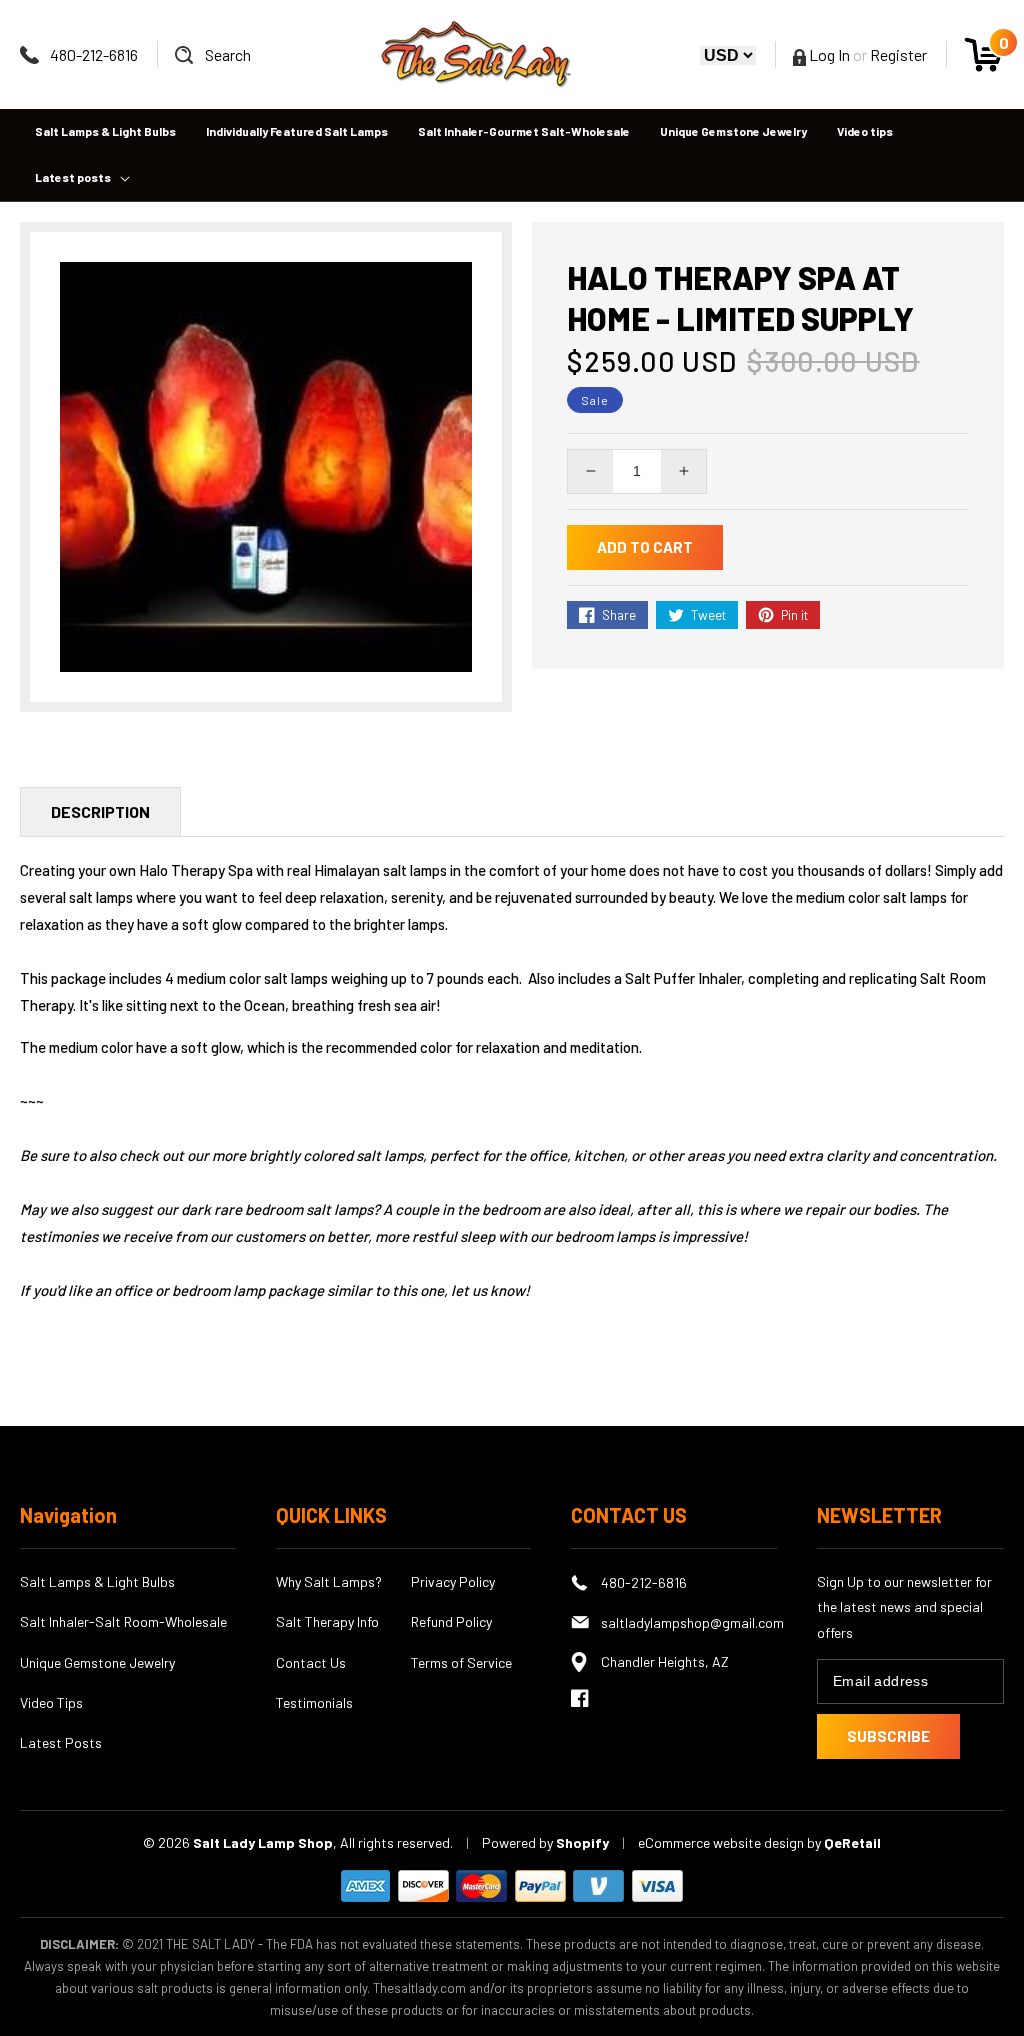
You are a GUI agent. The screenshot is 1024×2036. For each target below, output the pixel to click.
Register (898, 54)
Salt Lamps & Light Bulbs (97, 1581)
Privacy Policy (453, 1581)
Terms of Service (461, 1662)
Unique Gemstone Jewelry (97, 1662)
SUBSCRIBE (888, 1736)
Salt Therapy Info (327, 1621)
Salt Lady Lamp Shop (263, 1842)
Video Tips (51, 1702)
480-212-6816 (94, 54)
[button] (213, 54)
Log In (828, 54)
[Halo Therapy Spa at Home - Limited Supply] (266, 467)
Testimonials (314, 1702)
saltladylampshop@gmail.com (689, 1622)
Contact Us (311, 1662)
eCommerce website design (722, 1842)
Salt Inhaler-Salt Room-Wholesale (123, 1621)
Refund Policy (451, 1621)
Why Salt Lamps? (329, 1581)
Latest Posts (61, 1742)
